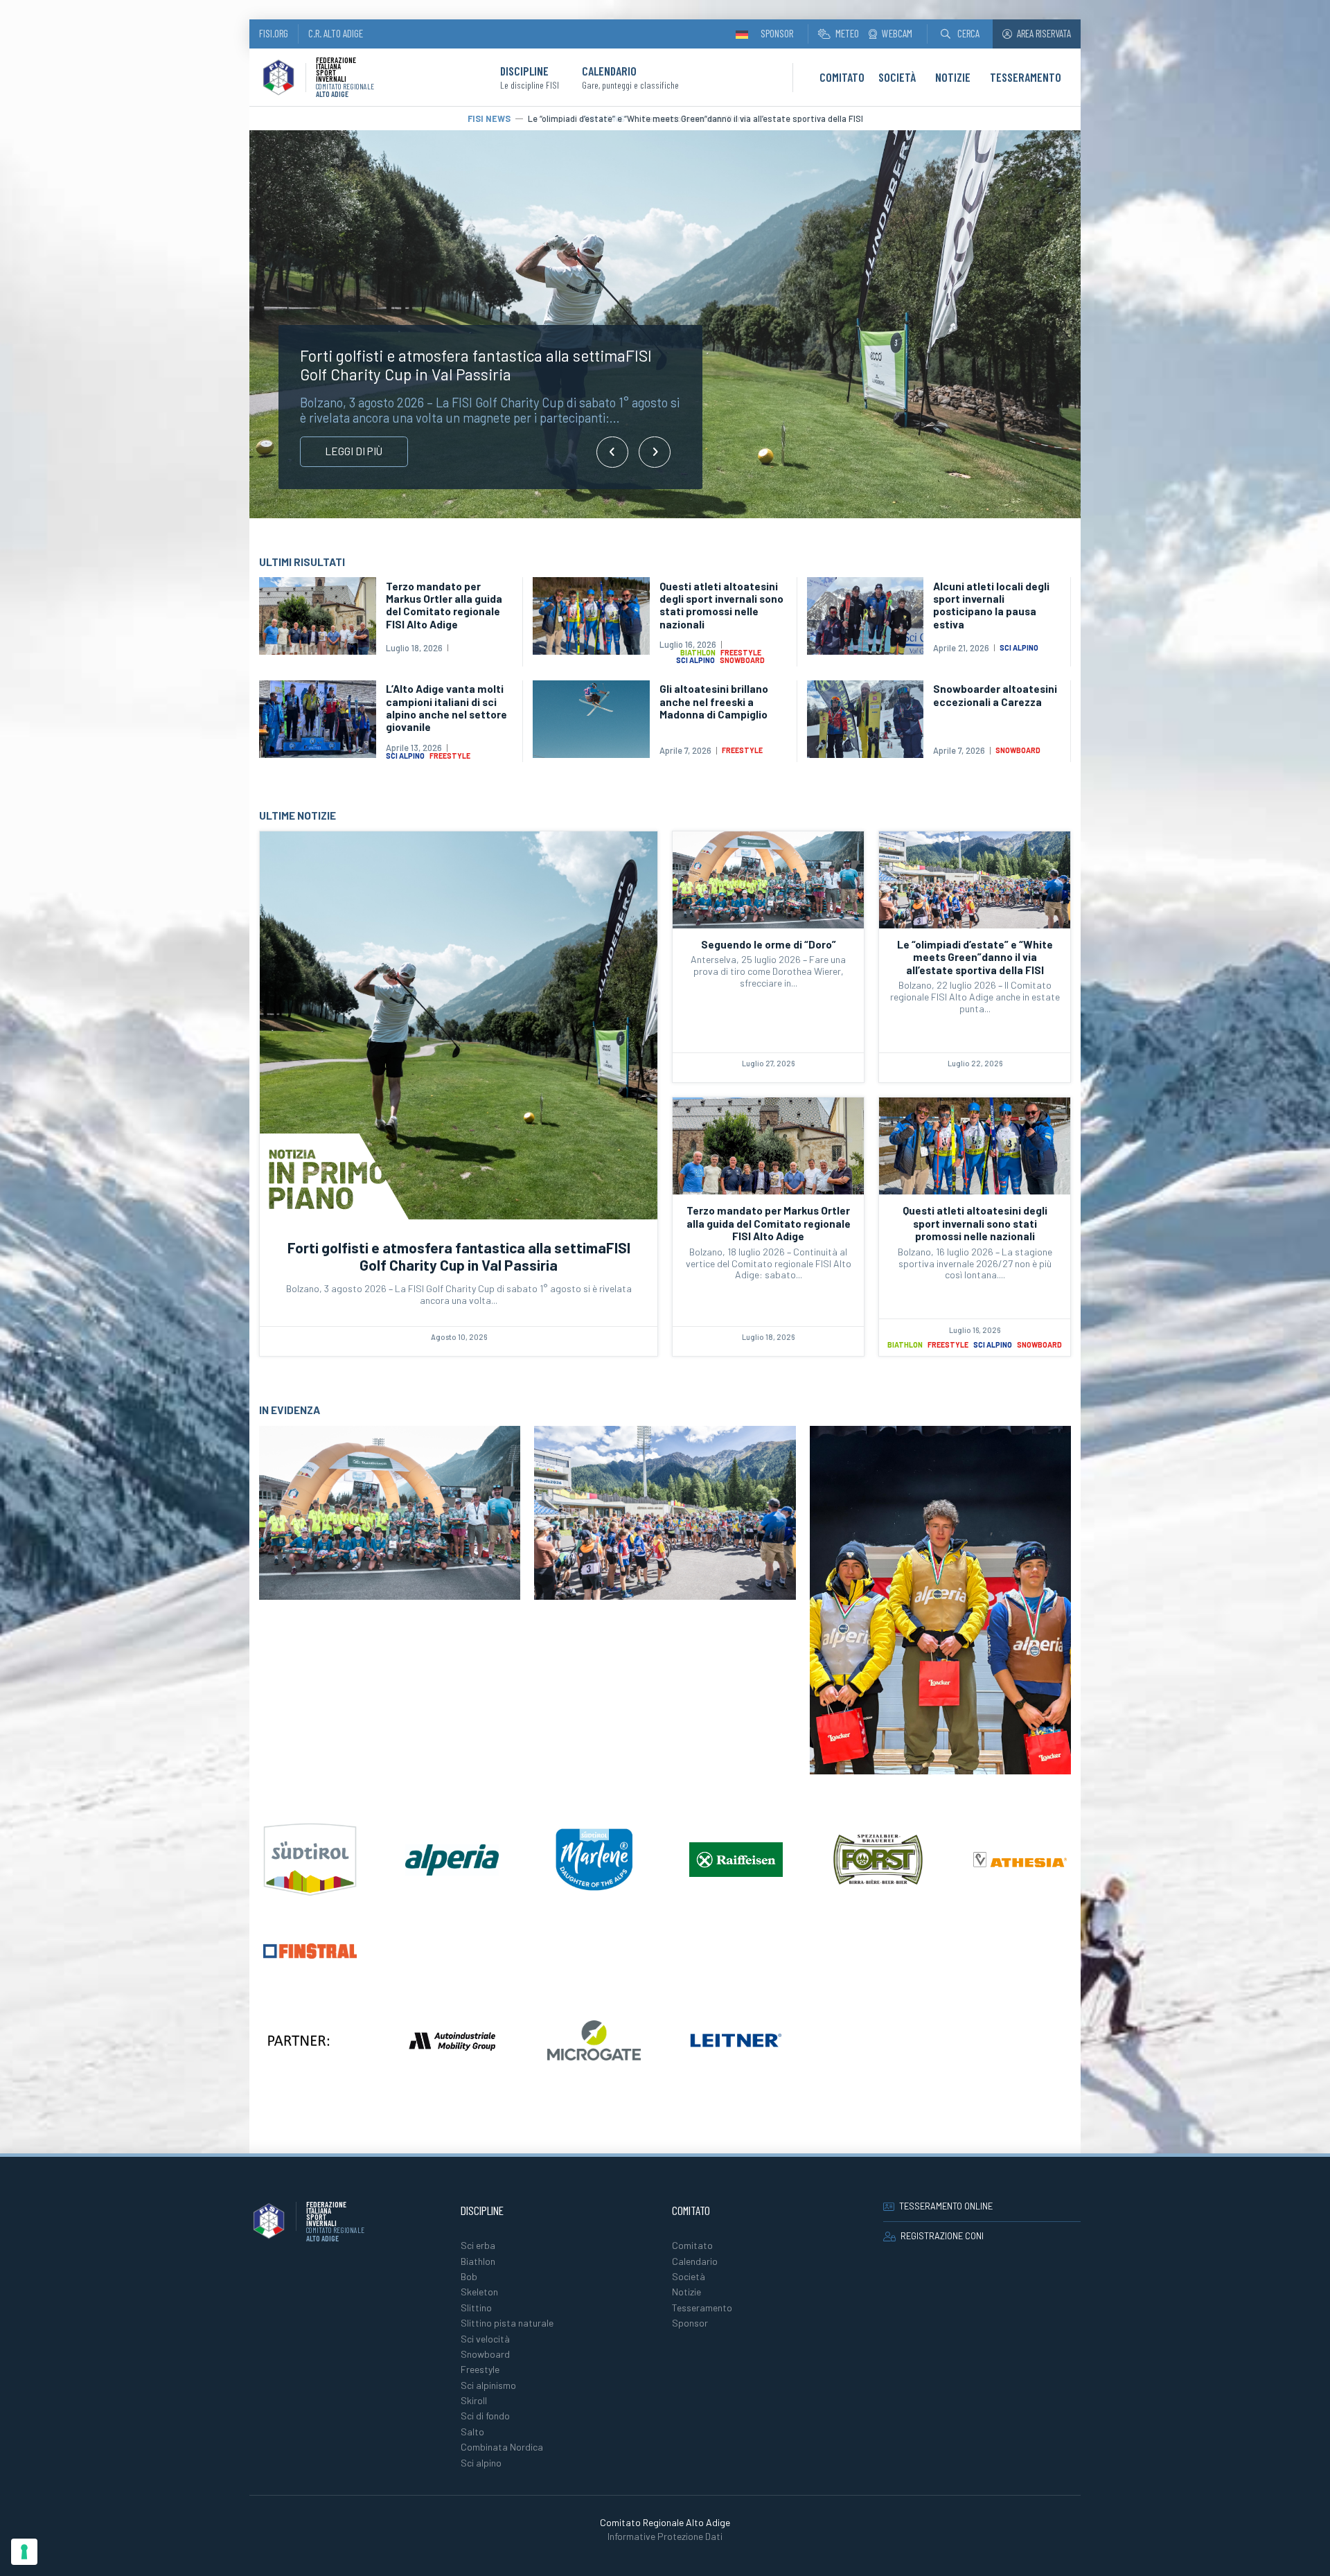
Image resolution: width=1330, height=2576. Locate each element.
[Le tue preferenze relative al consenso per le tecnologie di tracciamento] (24, 2552)
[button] (960, 34)
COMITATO (842, 77)
